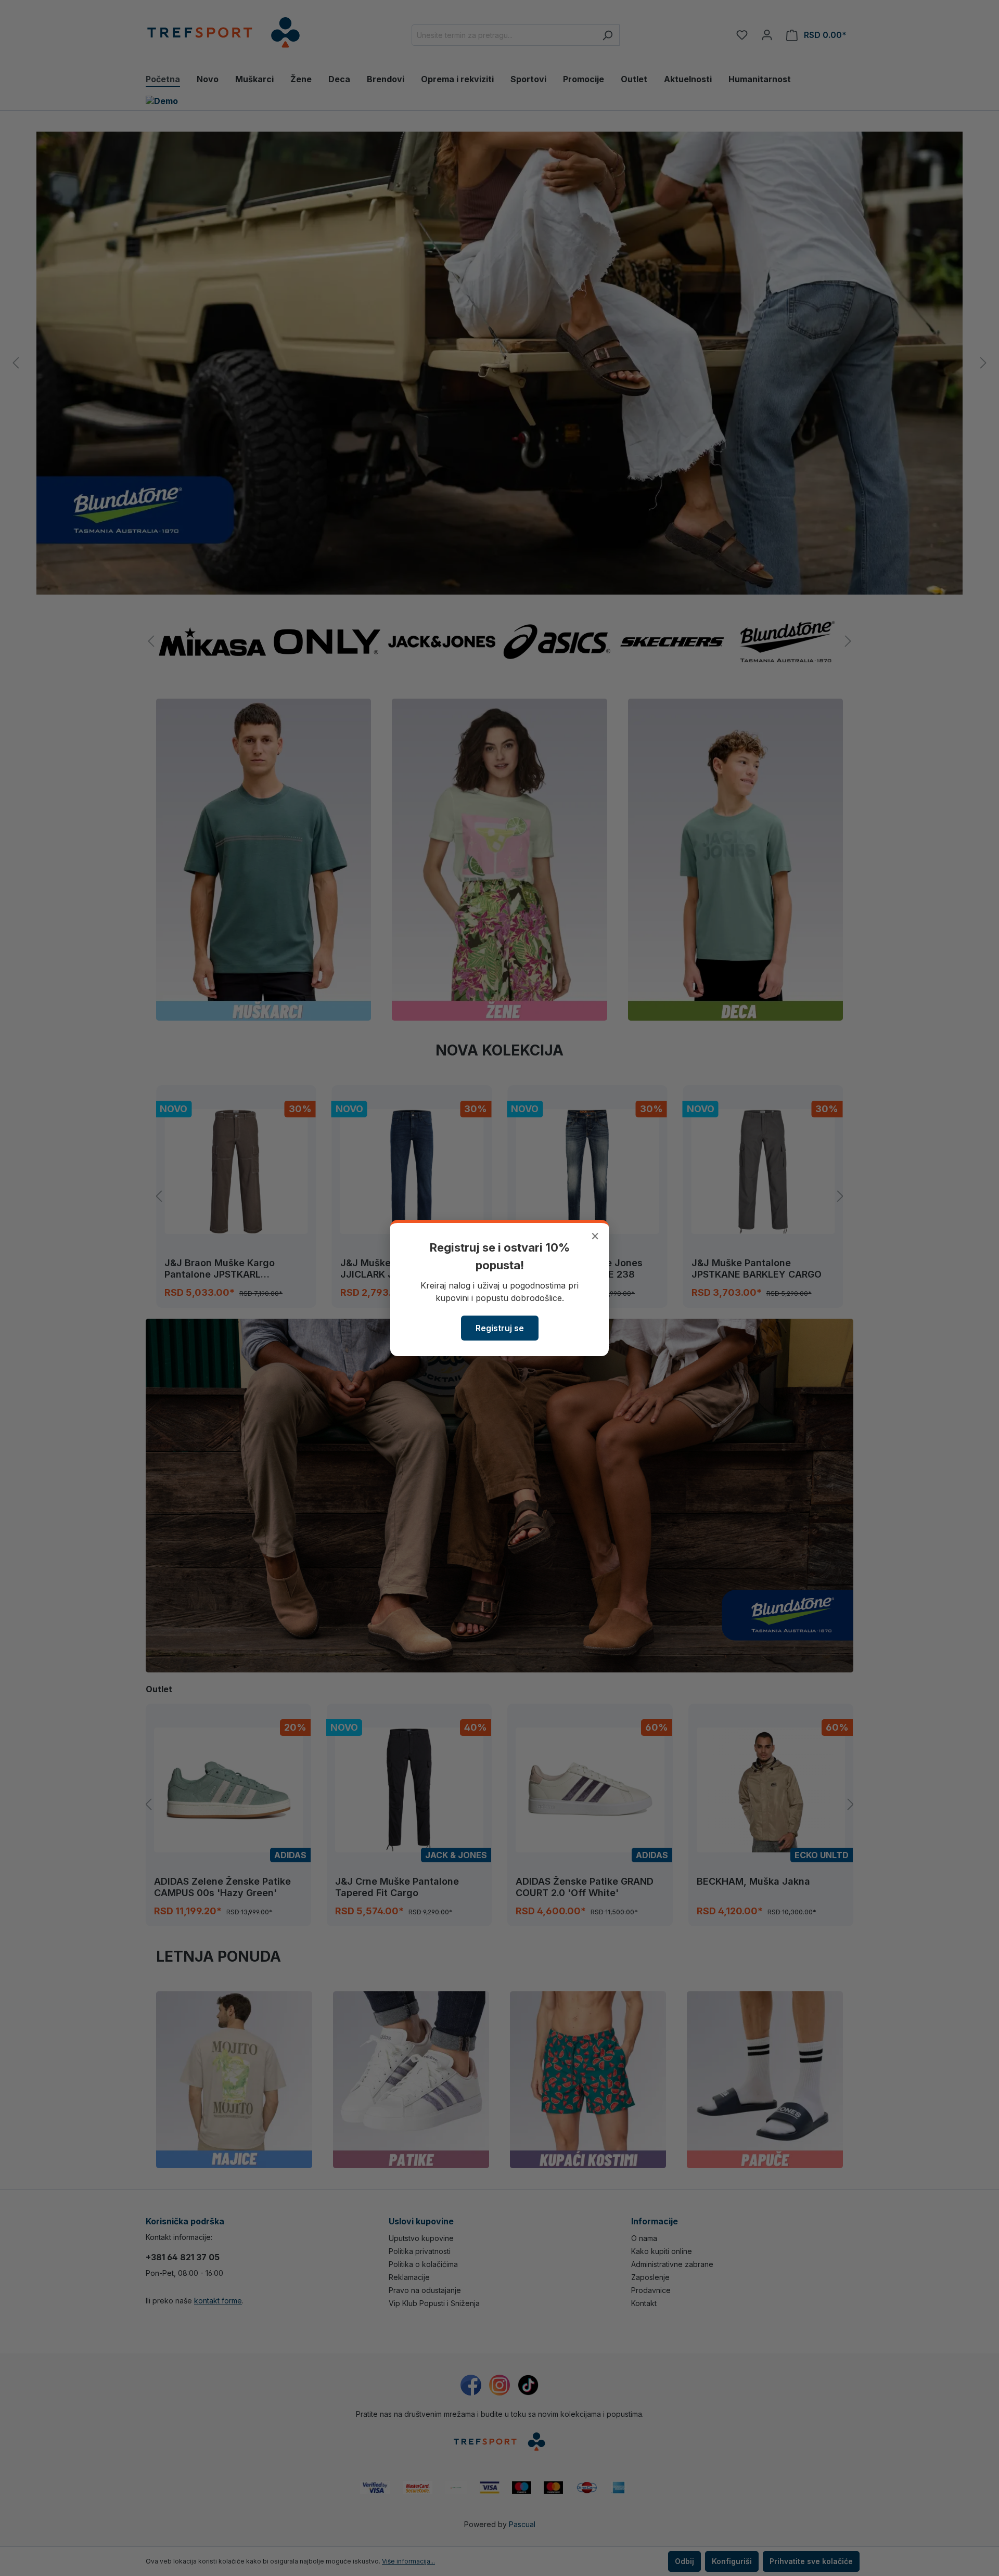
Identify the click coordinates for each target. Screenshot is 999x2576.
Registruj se (500, 1328)
